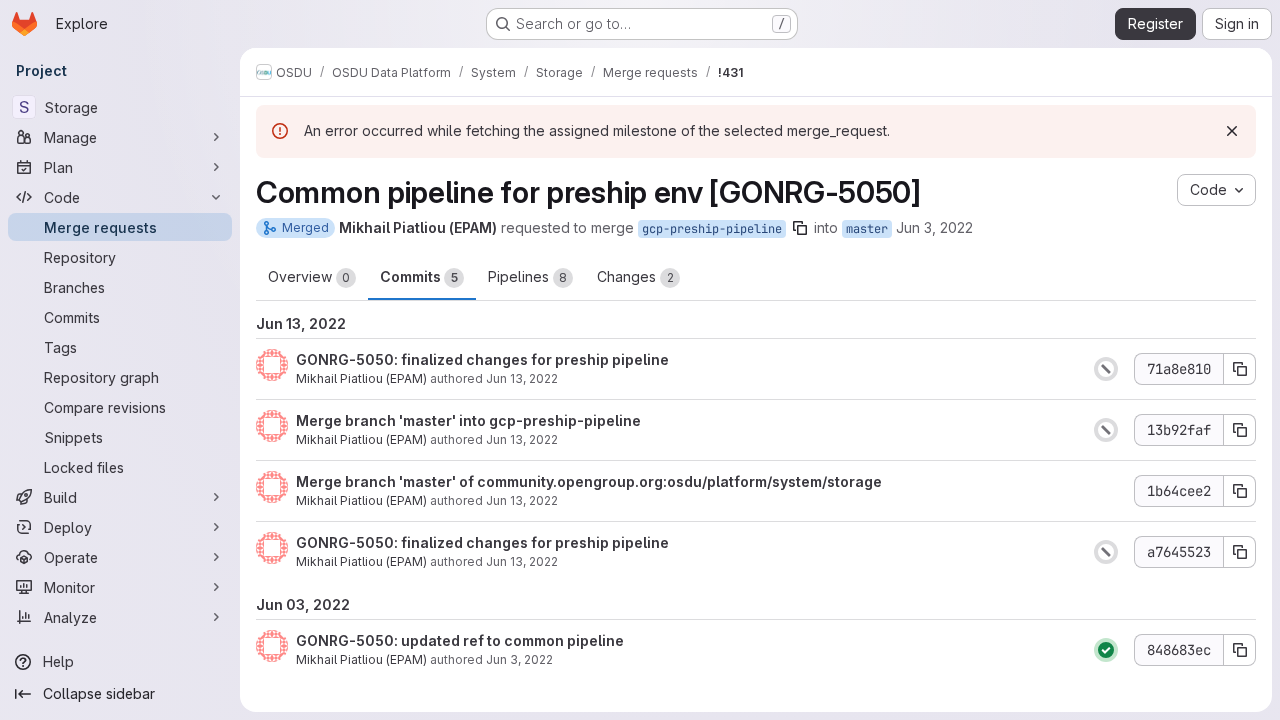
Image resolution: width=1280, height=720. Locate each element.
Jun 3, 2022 (934, 227)
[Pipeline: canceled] (1106, 369)
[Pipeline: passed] (1106, 650)
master (867, 229)
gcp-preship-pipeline (712, 229)
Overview (309, 276)
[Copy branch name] (800, 228)
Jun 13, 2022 (522, 378)
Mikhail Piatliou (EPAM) (361, 378)
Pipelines (527, 276)
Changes (635, 276)
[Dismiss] (1232, 131)
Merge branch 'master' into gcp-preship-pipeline (468, 420)
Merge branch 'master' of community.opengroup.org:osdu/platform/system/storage (589, 481)
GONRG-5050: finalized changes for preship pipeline (482, 359)
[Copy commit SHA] (1240, 369)
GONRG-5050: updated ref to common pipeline (460, 640)
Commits (419, 276)
